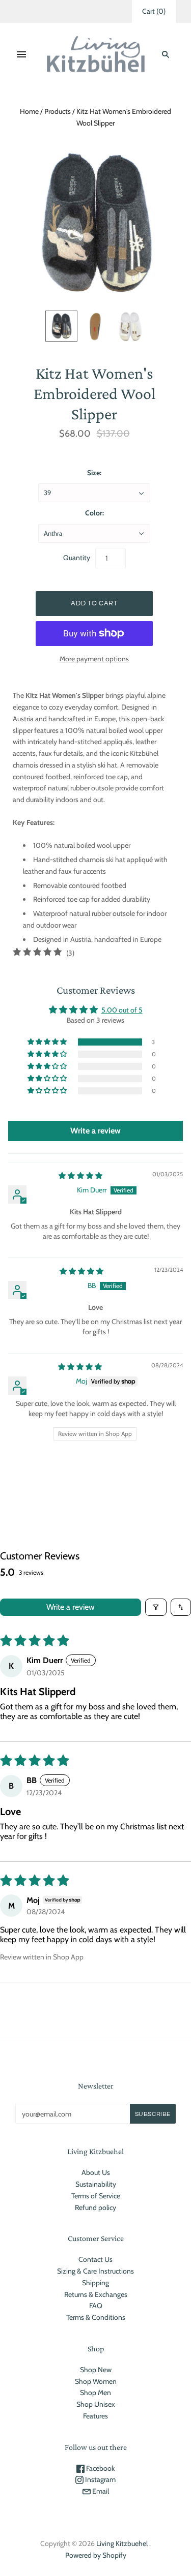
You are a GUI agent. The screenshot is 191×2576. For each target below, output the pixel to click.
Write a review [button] (95, 1131)
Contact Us (95, 2259)
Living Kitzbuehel (122, 2543)
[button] (48, 1042)
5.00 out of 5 (122, 1010)
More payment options (94, 659)
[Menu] (21, 54)
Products (58, 111)
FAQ (96, 2306)
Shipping (95, 2283)
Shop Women (96, 2381)
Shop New (96, 2370)
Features (95, 2416)
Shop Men (95, 2393)
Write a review (71, 1607)
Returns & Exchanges (96, 2294)
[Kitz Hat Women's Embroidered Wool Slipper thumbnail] (61, 326)
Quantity (77, 558)
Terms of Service (96, 2196)
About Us (96, 2172)
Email (100, 2491)
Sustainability (96, 2184)
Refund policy (95, 2207)
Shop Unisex (96, 2404)
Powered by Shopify (96, 2555)
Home (29, 111)
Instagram (100, 2479)
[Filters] (156, 1607)
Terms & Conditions (96, 2317)
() (154, 11)
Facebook (100, 2468)
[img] (80, 1176)
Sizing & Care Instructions (95, 2271)
